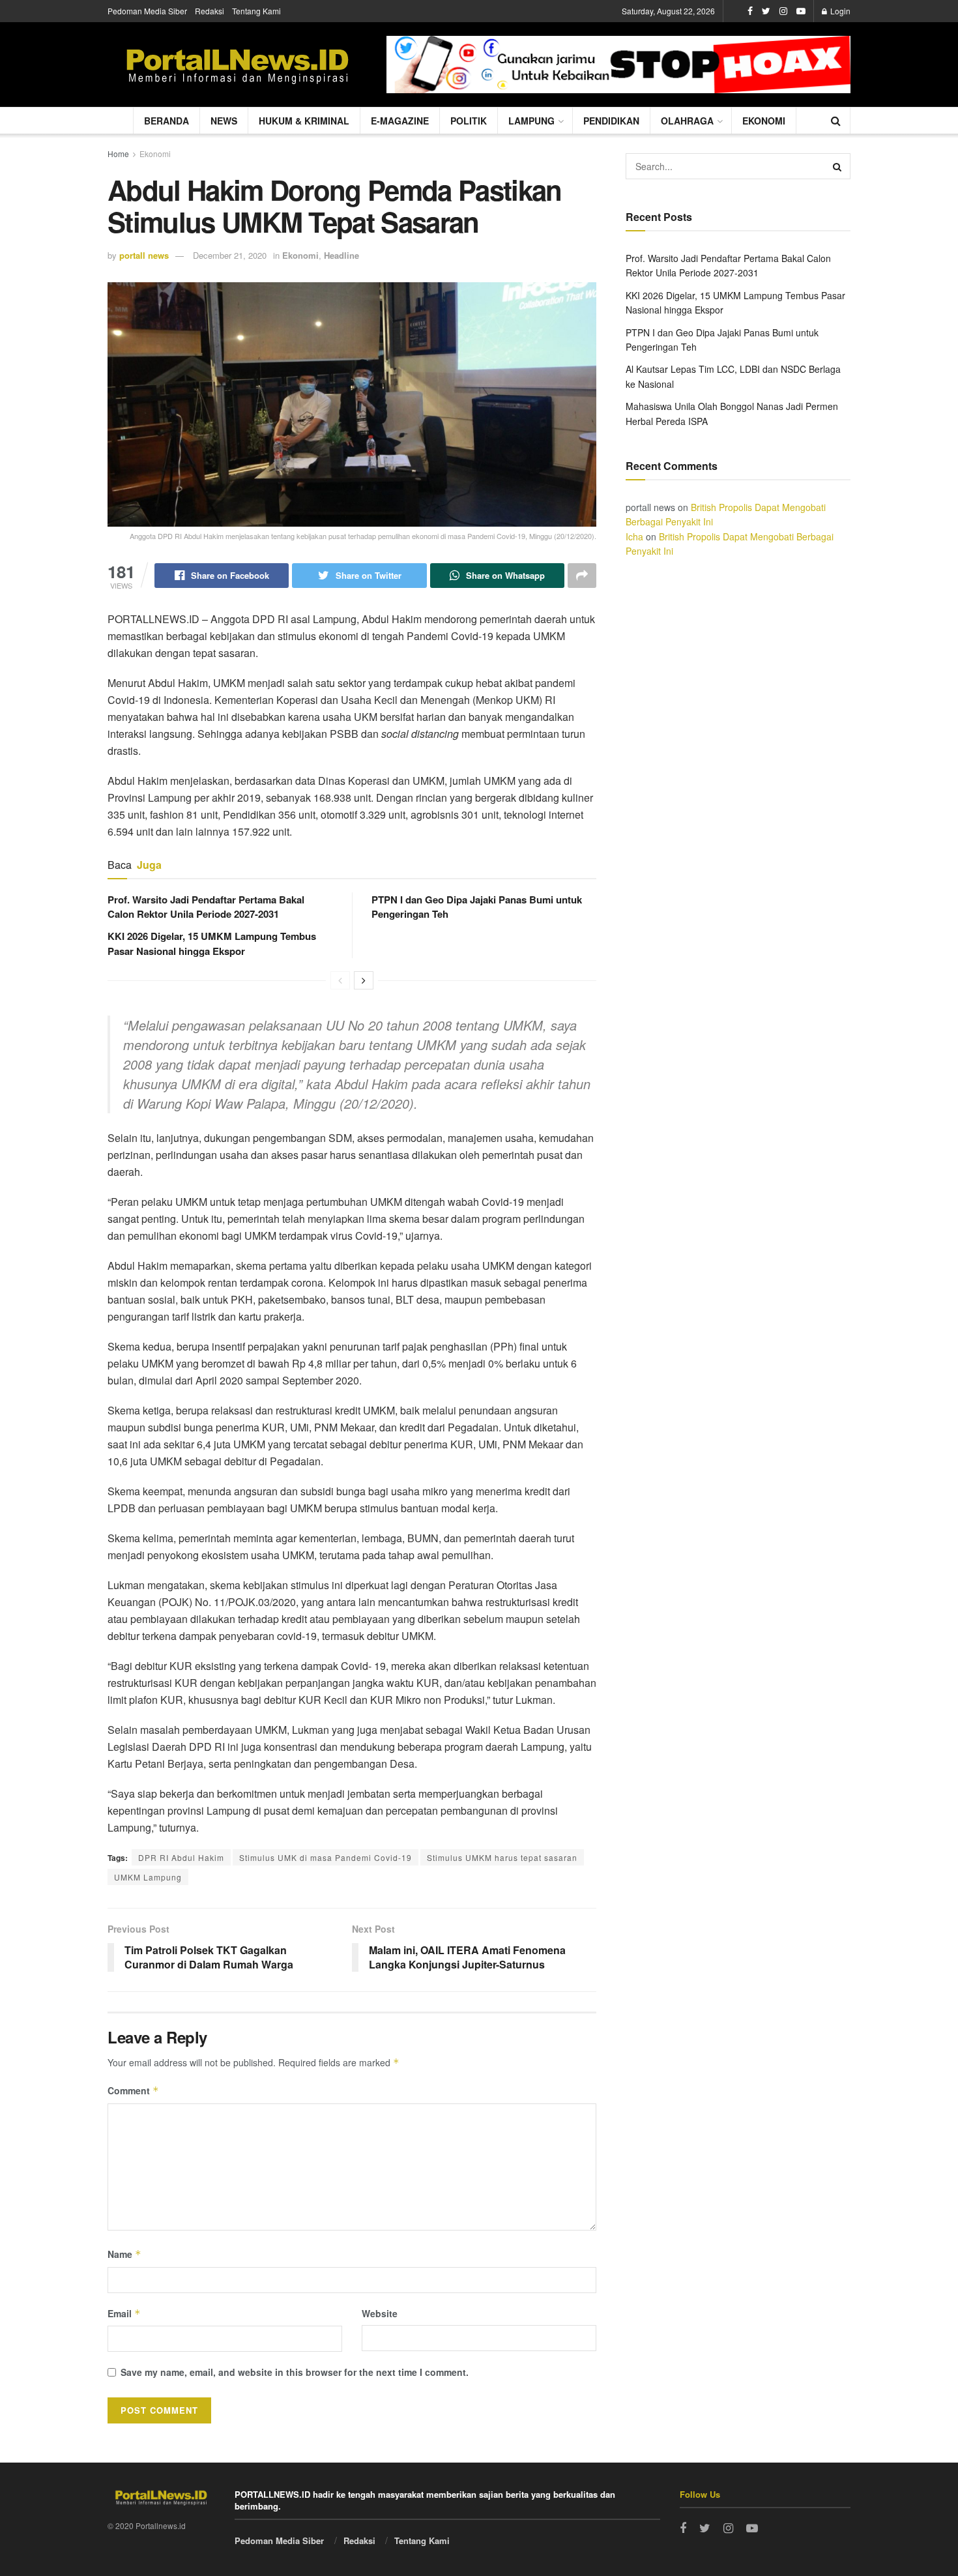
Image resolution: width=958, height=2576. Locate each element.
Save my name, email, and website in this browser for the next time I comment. (295, 2372)
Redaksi (210, 11)
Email (124, 2313)
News (224, 121)
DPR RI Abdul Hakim (181, 1857)
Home (118, 154)
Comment (133, 2090)
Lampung (531, 121)
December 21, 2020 (230, 255)
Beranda (167, 121)
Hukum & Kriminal (304, 121)
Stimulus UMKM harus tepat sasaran (502, 1857)
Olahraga (687, 121)
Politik (469, 121)
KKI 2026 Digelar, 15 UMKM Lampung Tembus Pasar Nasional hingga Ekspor (212, 943)
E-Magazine (400, 121)
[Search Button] (837, 166)
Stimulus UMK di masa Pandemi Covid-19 (326, 1857)
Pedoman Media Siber (147, 11)
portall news (144, 255)
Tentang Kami (256, 11)
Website (380, 2313)
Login (839, 11)
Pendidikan (611, 121)
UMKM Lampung (148, 1877)
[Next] (364, 980)
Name (124, 2254)
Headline (341, 255)
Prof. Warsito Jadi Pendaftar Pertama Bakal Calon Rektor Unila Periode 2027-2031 (206, 907)
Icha (634, 536)
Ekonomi (764, 121)
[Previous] (340, 980)
